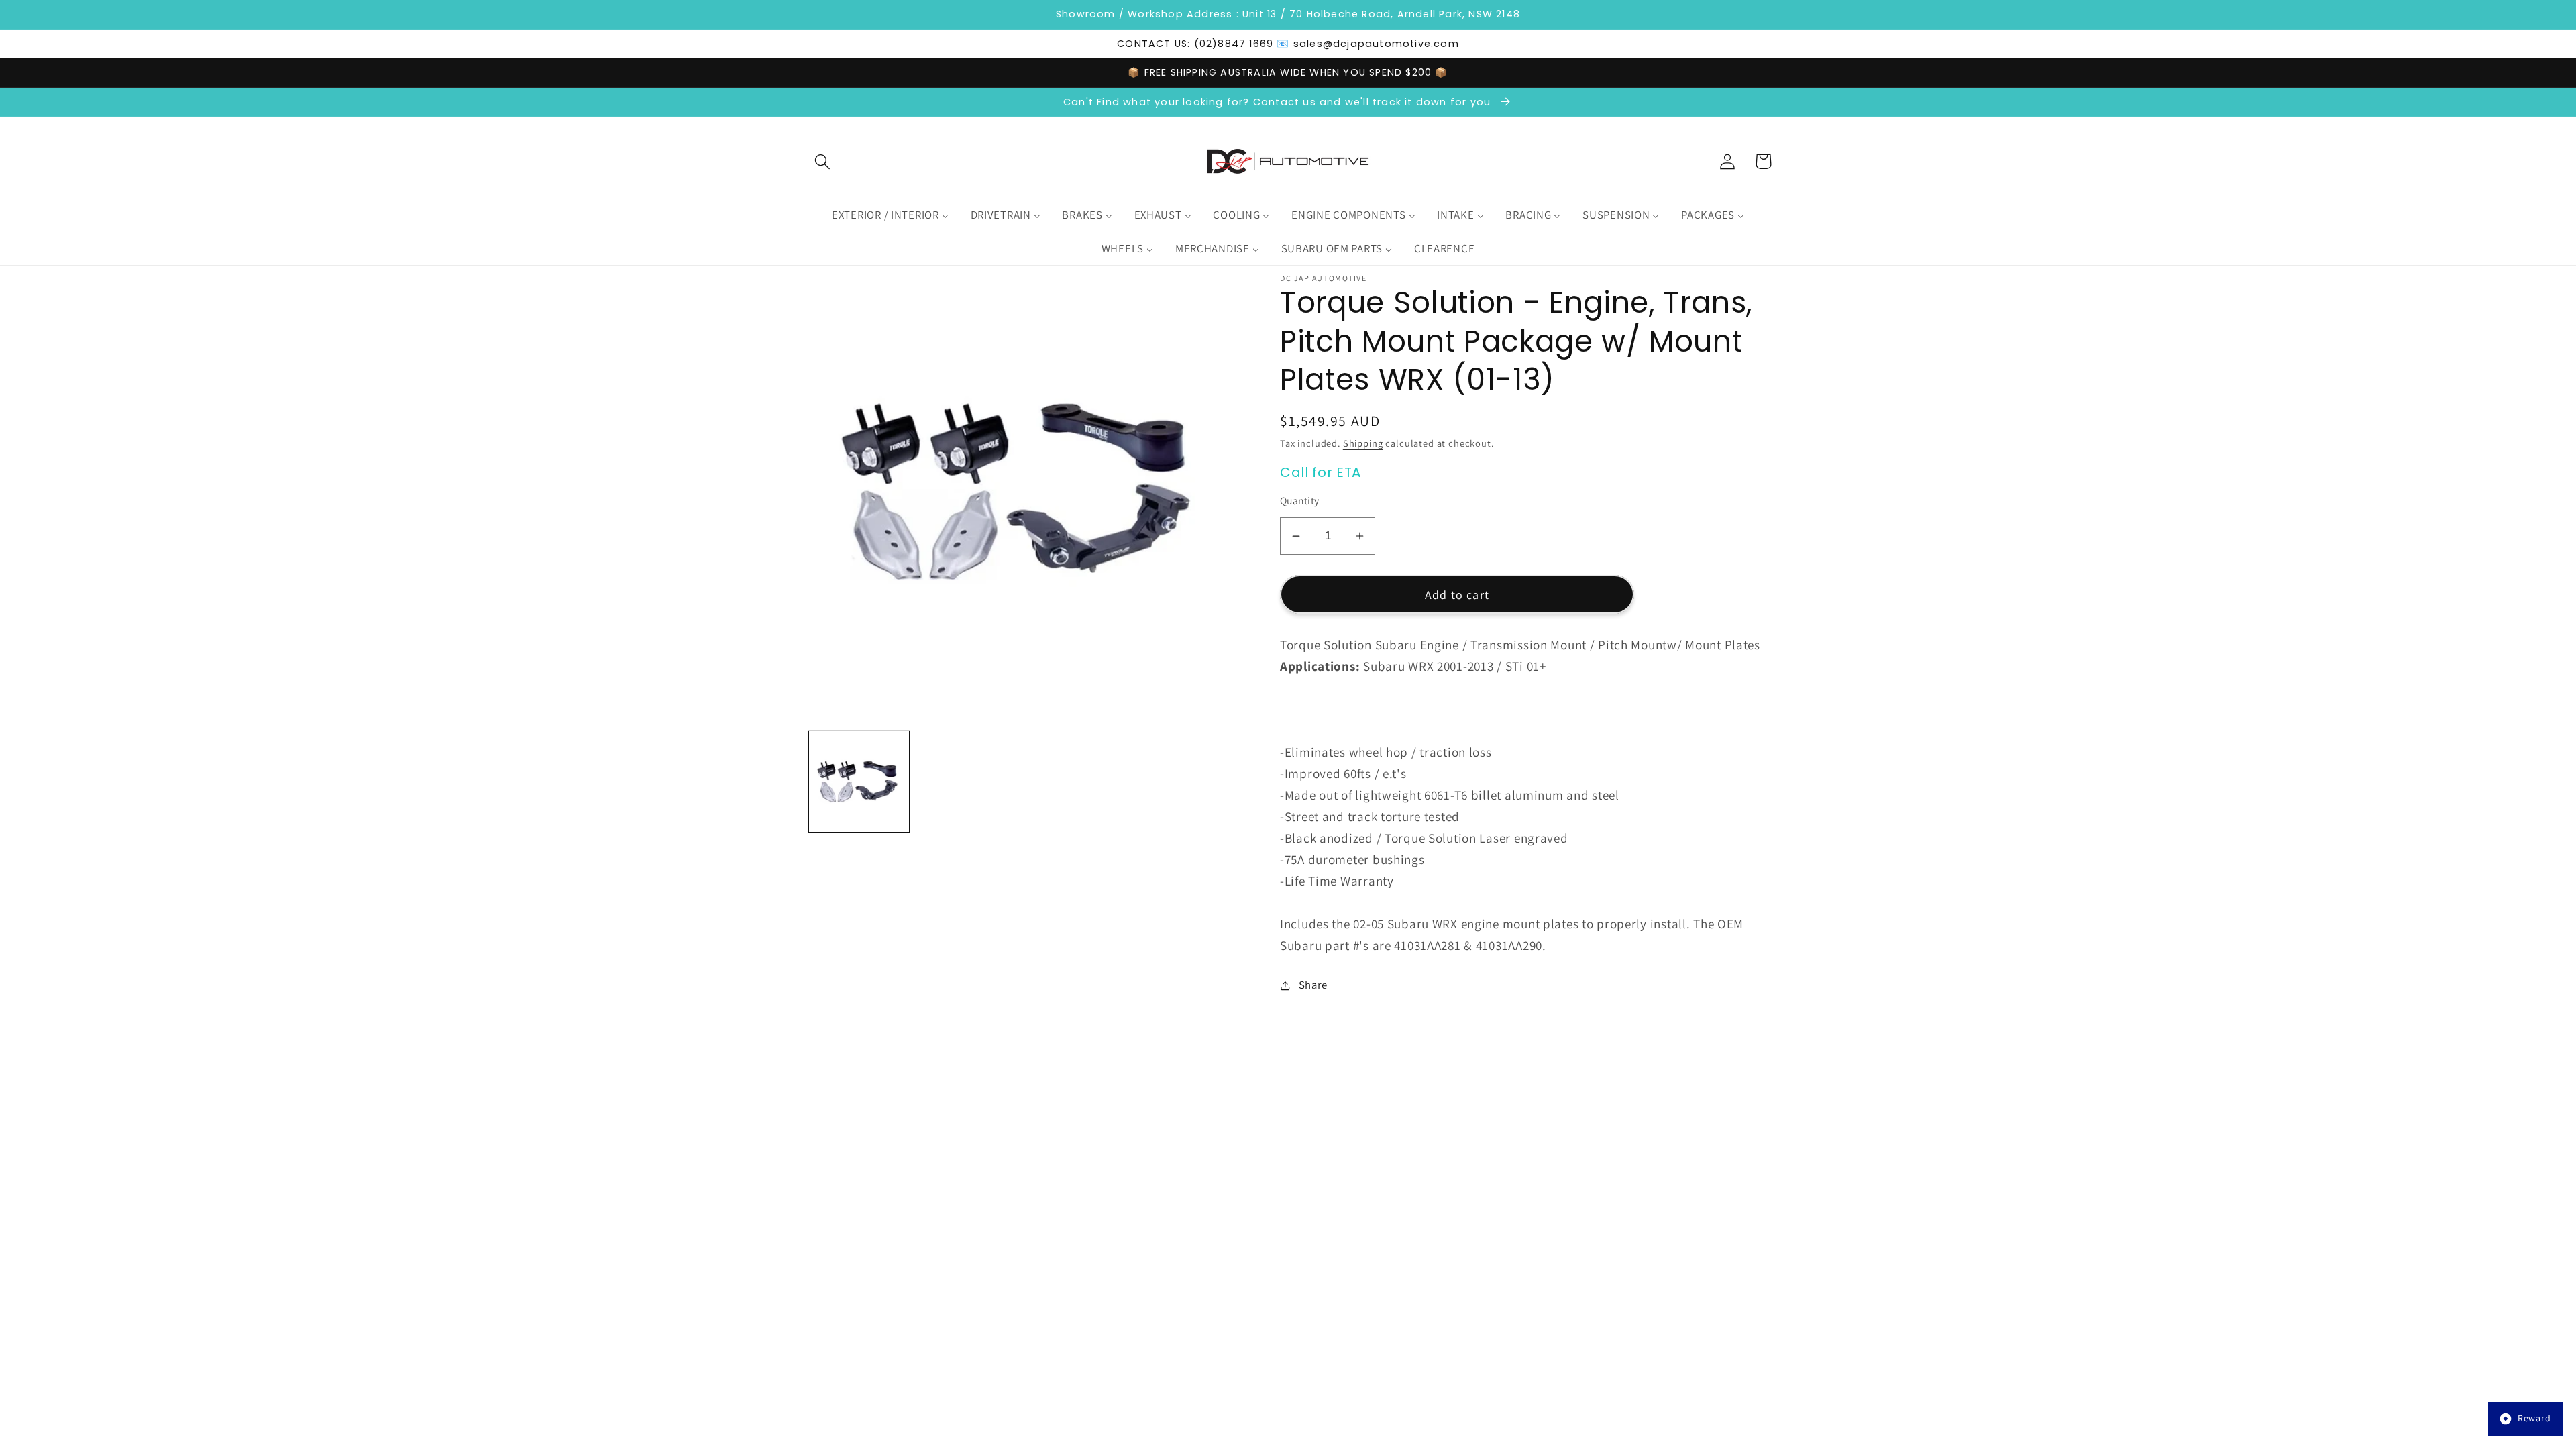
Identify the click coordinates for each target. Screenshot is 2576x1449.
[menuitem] (890, 215)
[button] (823, 161)
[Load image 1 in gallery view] (859, 781)
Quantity (1300, 500)
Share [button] (1313, 985)
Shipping (1363, 443)
